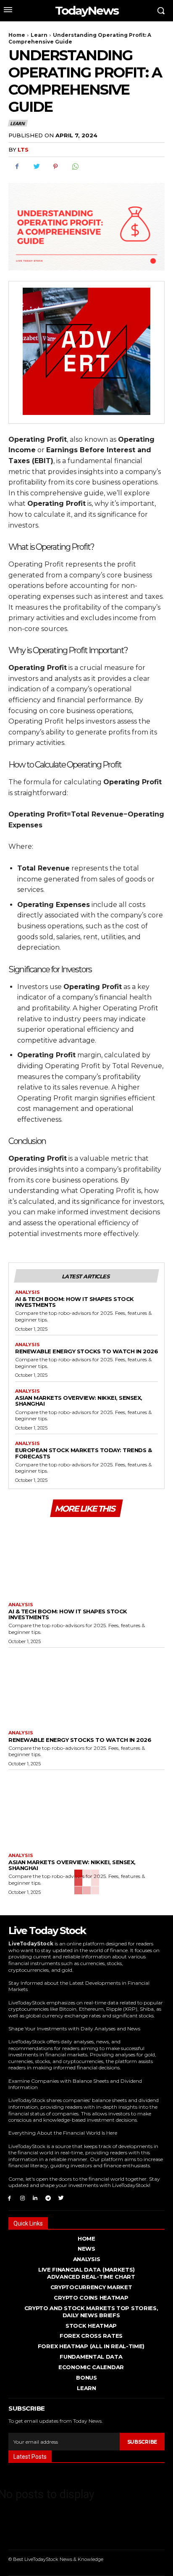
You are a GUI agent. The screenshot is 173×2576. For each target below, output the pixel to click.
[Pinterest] (55, 167)
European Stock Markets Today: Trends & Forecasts (83, 1453)
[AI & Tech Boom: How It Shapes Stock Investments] (86, 1558)
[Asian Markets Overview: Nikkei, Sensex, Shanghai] (86, 1809)
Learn (39, 35)
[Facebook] (17, 167)
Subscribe (142, 2442)
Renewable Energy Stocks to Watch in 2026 (86, 1351)
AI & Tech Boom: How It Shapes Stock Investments (75, 1302)
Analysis (28, 1292)
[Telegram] (48, 2198)
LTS (23, 149)
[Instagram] (22, 2198)
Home (17, 35)
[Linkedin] (35, 2198)
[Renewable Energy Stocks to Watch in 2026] (86, 1687)
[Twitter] (36, 167)
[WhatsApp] (75, 167)
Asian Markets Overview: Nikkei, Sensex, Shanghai (79, 1401)
